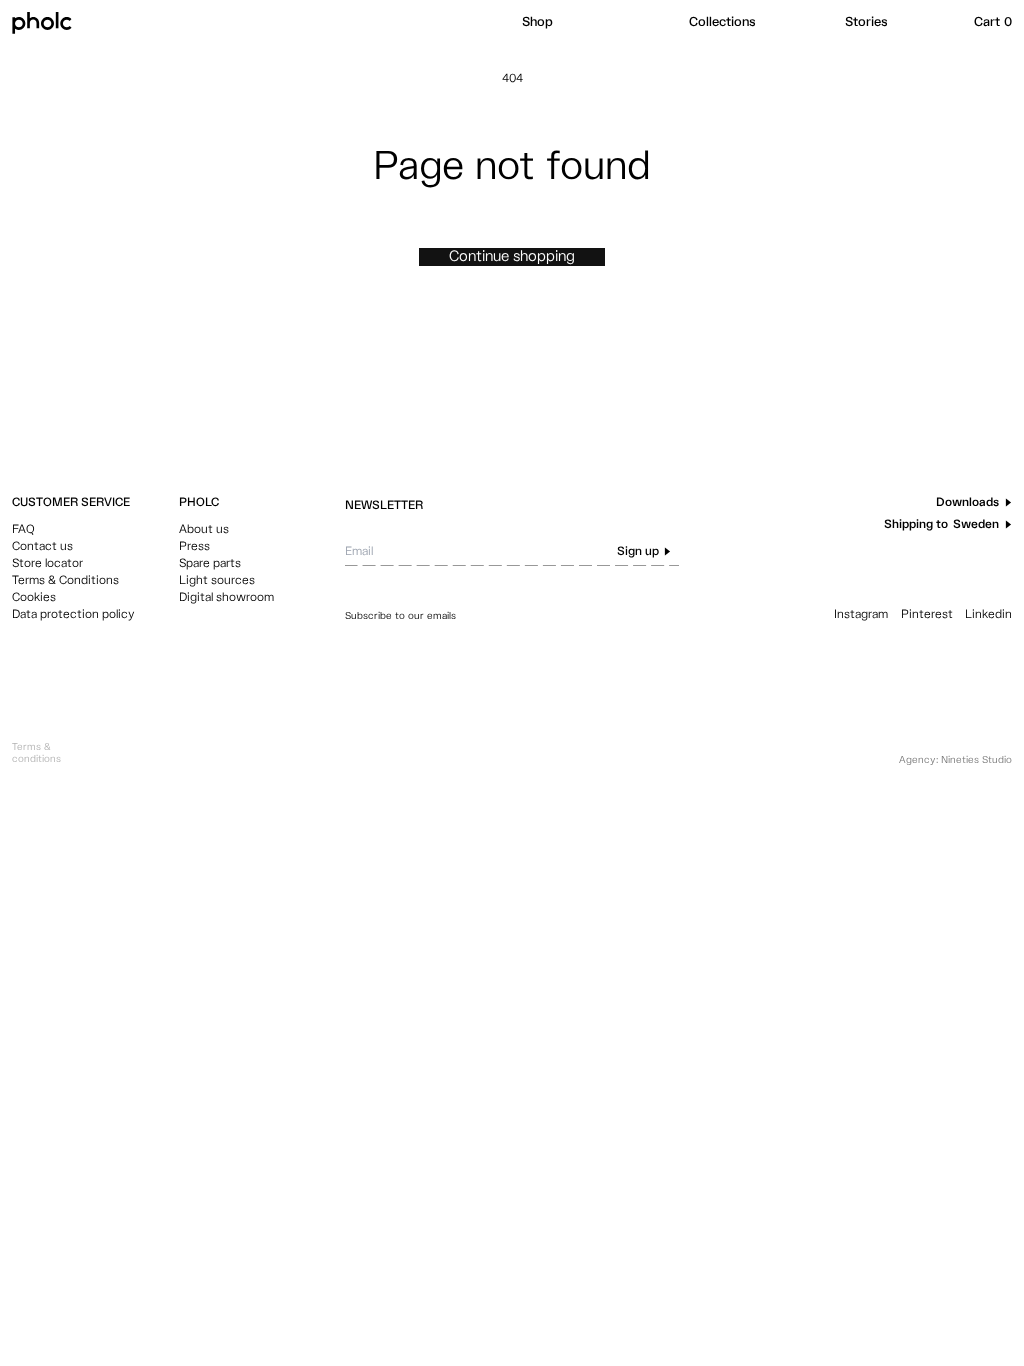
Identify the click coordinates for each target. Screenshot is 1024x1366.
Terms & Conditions (65, 581)
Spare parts (210, 564)
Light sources (217, 581)
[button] (595, 23)
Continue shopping (512, 256)
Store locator (47, 564)
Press (194, 547)
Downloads (967, 503)
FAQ (23, 530)
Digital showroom (226, 598)
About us (204, 530)
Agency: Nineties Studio (955, 760)
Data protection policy (73, 615)
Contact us (42, 547)
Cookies (34, 598)
